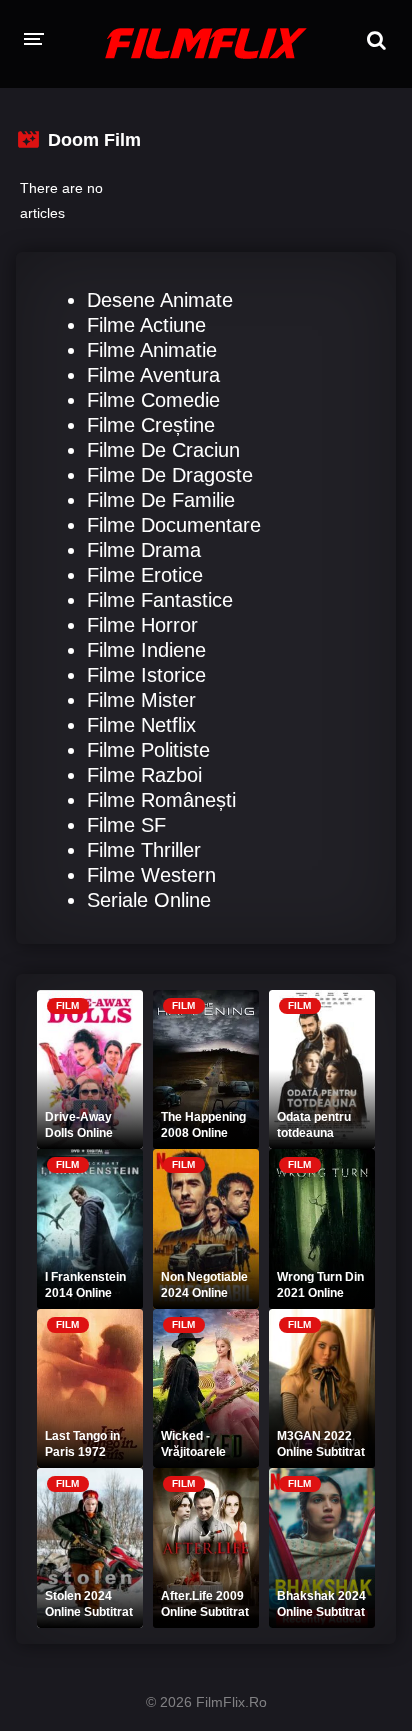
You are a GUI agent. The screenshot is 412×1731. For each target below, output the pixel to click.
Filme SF (126, 825)
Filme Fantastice (160, 600)
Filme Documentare (174, 525)
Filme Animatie (152, 350)
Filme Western (151, 875)
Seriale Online (149, 900)
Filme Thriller (144, 850)
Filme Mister (141, 700)
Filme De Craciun (163, 450)
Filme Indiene (146, 650)
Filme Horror (142, 625)
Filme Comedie (153, 400)
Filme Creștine (151, 425)
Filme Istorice (146, 675)
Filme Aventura (153, 375)
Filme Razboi (144, 775)
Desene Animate (160, 300)
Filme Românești (161, 800)
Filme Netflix (141, 725)
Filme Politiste (148, 750)
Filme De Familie (161, 500)
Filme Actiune (146, 325)
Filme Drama (144, 550)
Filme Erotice (145, 575)
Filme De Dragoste (170, 475)
